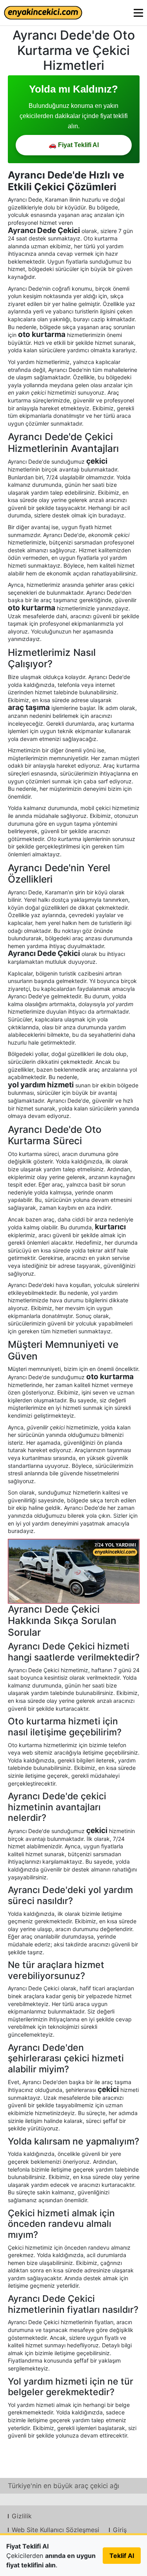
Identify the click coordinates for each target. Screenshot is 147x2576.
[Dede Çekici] (74, 1571)
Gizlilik (22, 2516)
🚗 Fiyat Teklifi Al (74, 145)
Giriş (120, 2530)
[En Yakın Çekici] (43, 13)
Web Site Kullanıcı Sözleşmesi (55, 2530)
